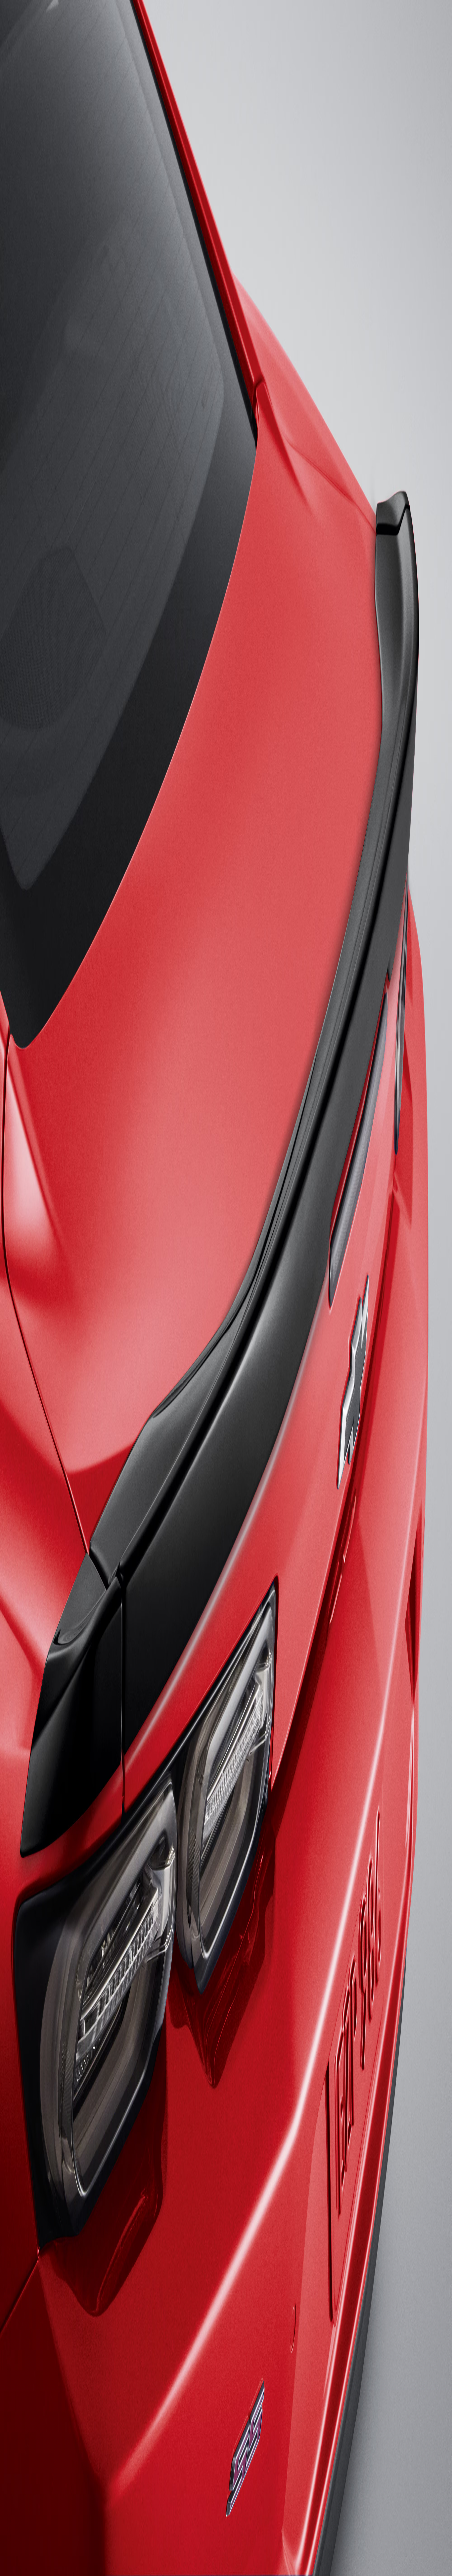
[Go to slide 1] (5, 562)
